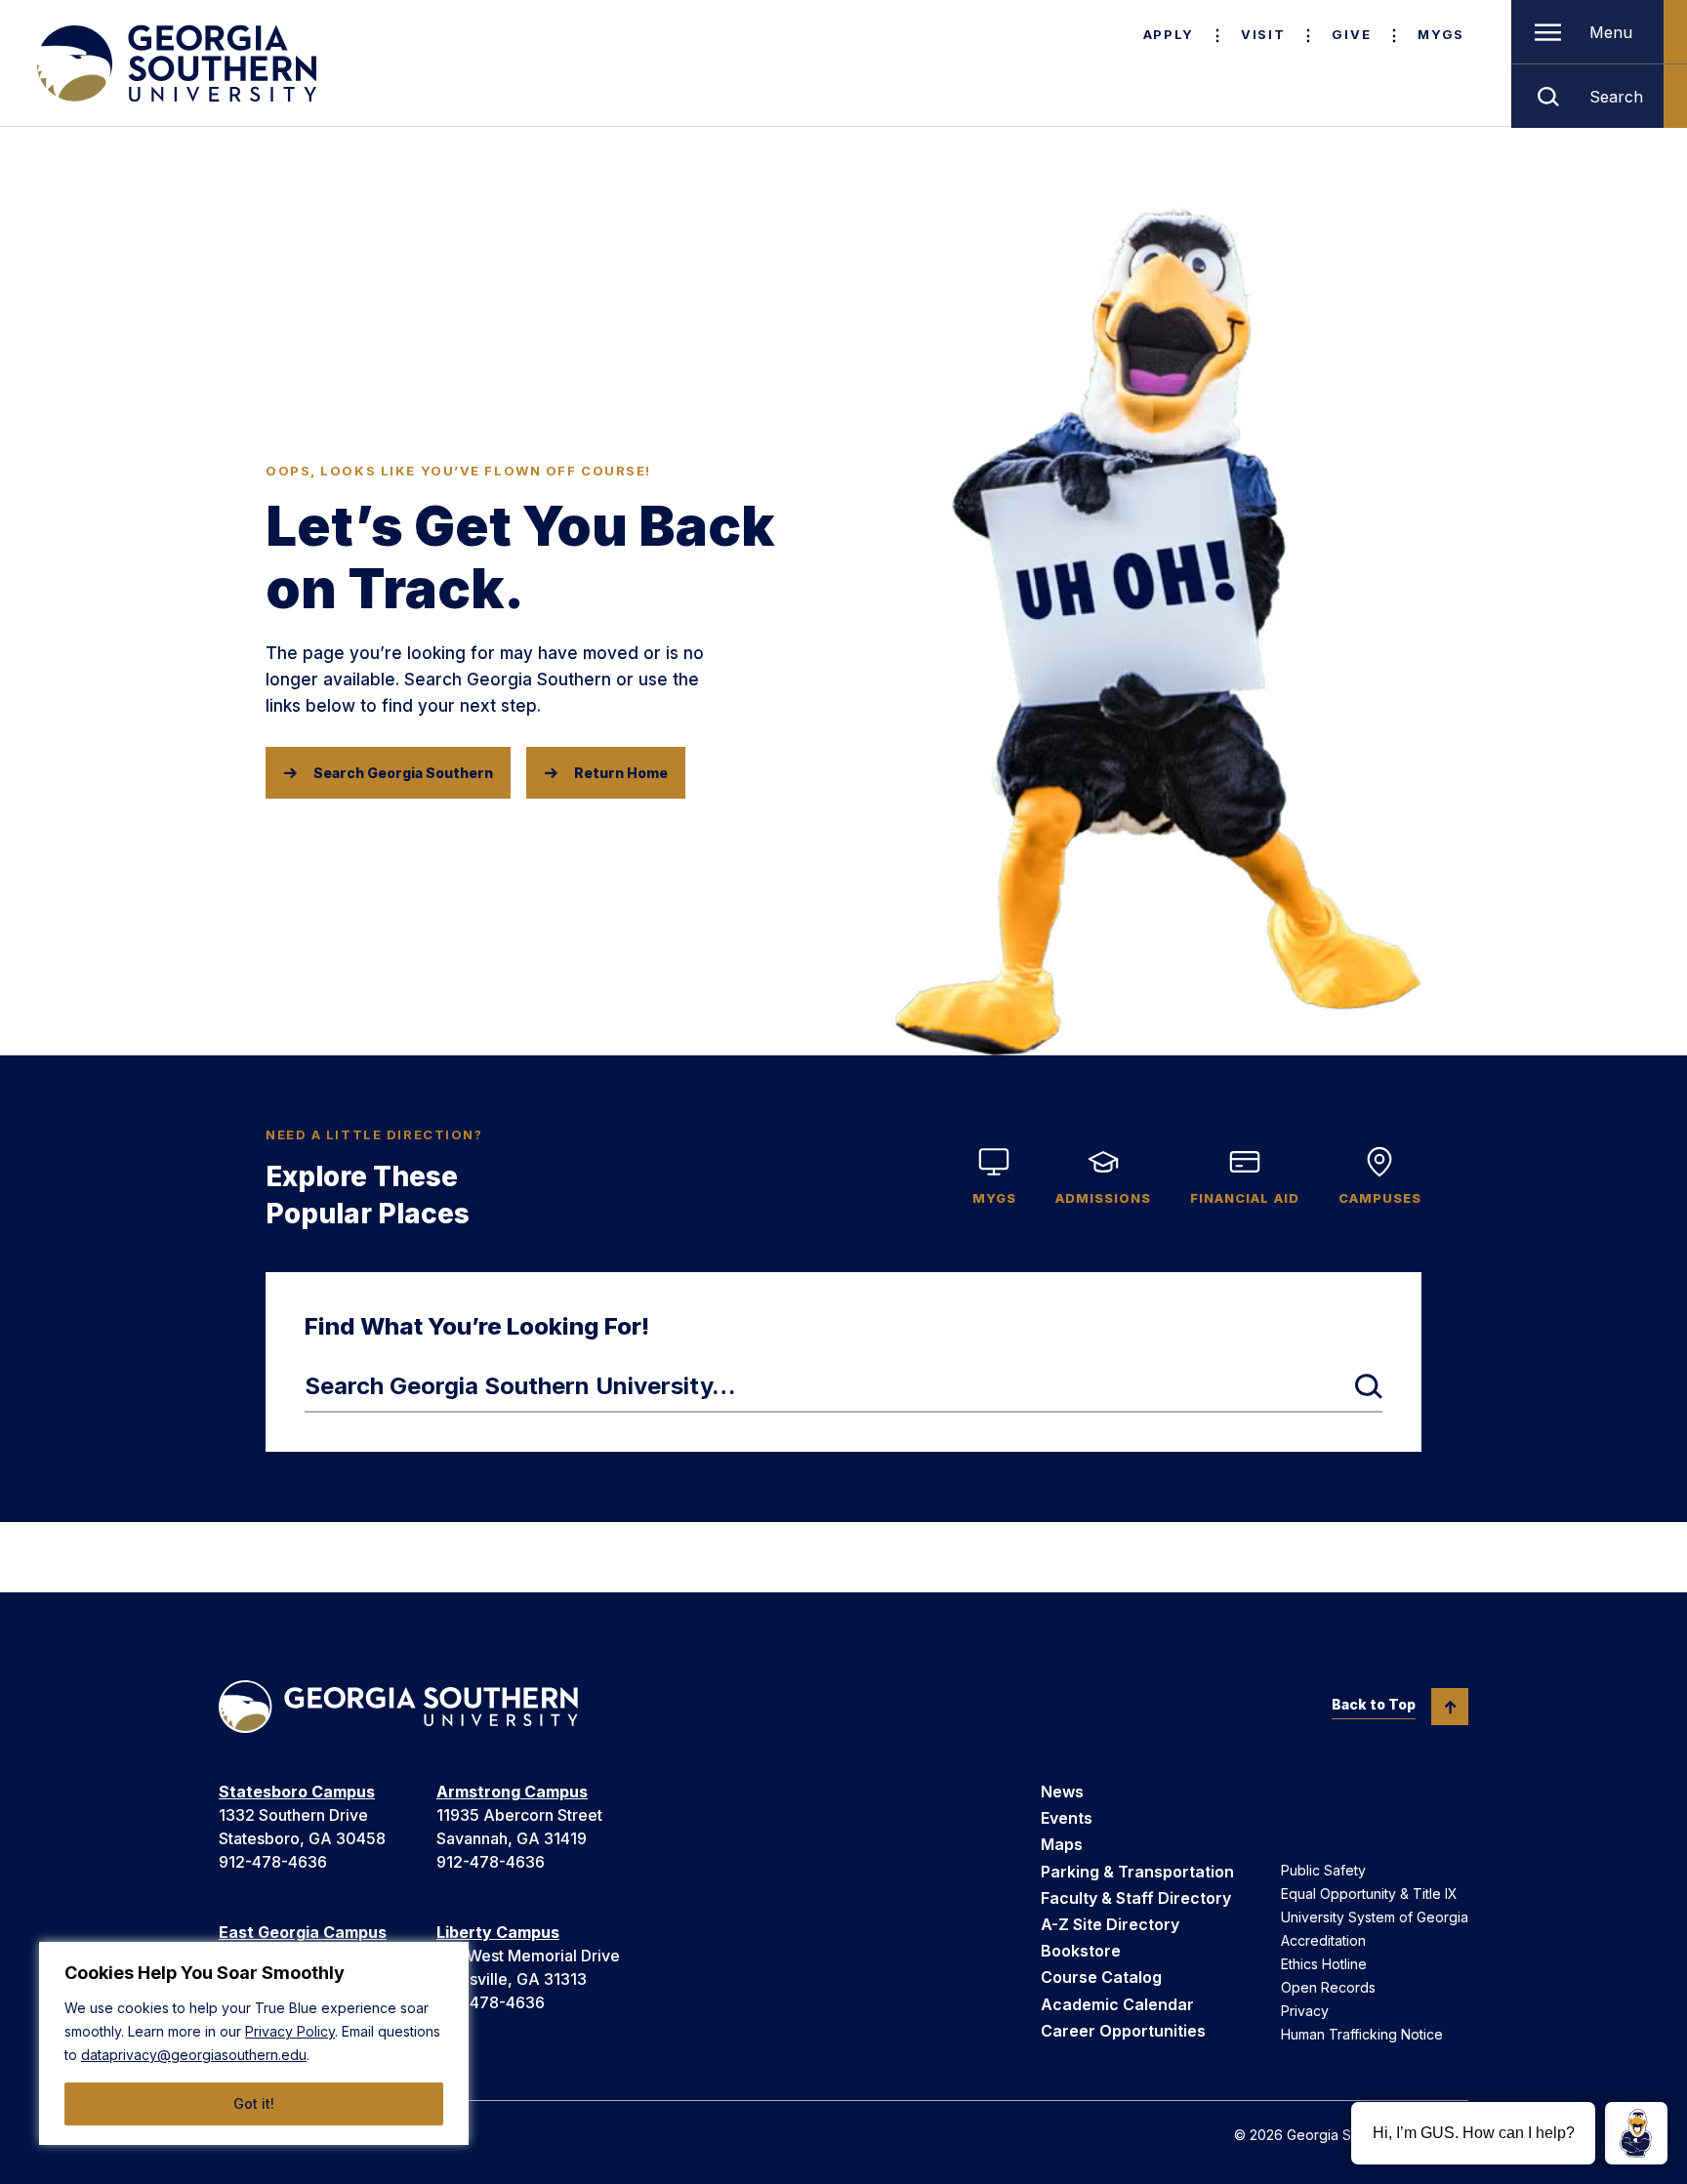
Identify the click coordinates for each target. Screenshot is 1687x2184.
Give (1351, 34)
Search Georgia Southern (403, 773)
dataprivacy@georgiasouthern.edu (194, 2055)
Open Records (1328, 1987)
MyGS (1441, 34)
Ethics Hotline (1324, 1964)
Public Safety (1323, 1870)
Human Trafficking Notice (1362, 2034)
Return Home (621, 773)
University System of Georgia (1375, 1917)
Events (1067, 1818)
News (1062, 1792)
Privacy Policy (290, 2031)
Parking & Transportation (1137, 1872)
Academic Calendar (1117, 2004)
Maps (1062, 1844)
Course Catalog (1101, 1977)
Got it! (254, 2103)
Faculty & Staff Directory (1136, 1898)
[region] (254, 2043)
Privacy (1305, 2011)
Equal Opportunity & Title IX (1369, 1894)
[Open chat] (1636, 2133)
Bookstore (1081, 1951)
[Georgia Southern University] (175, 63)
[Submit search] (1369, 1386)
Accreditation (1323, 1940)
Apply (1169, 34)
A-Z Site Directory (1110, 1924)
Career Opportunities (1123, 2031)
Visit (1263, 34)
